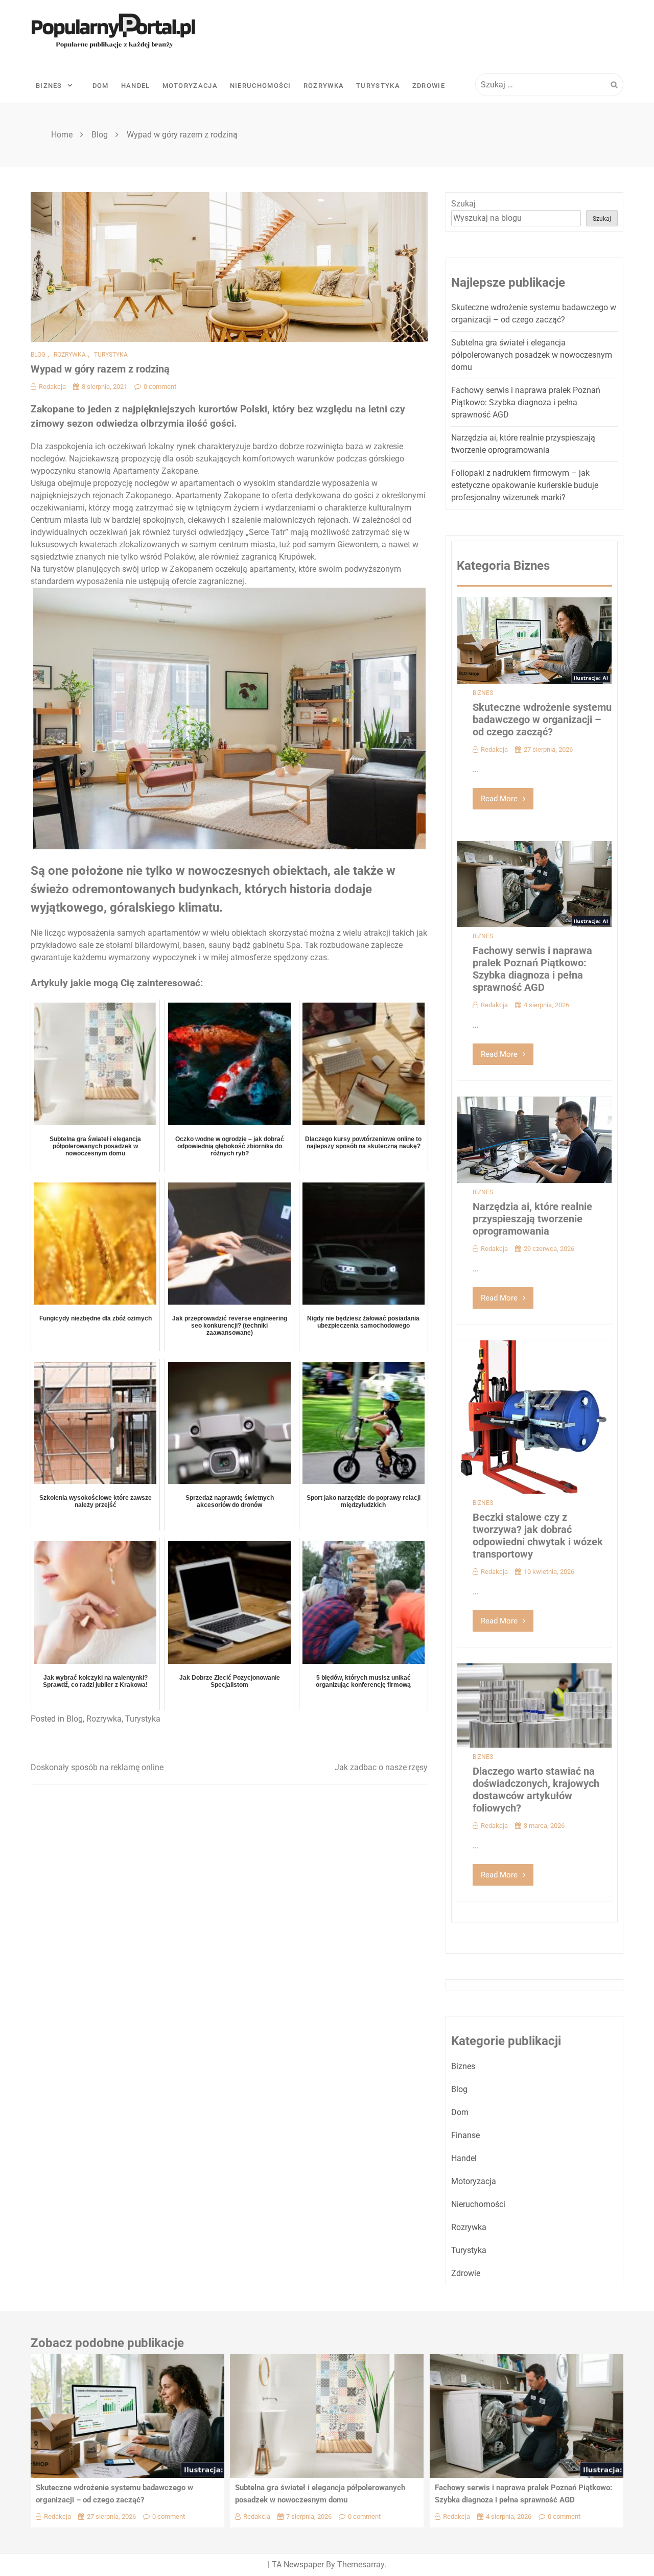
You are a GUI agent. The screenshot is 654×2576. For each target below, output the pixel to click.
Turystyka (378, 86)
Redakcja (52, 387)
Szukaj (463, 204)
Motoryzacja (190, 86)
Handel (136, 86)
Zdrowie (429, 86)
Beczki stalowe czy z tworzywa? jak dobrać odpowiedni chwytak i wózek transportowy (538, 1536)
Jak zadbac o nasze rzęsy (381, 1767)
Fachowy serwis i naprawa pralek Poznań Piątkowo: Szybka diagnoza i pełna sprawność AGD (526, 402)
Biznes (49, 86)
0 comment (160, 387)
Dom (101, 86)
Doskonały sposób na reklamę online (97, 1767)
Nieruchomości (261, 86)
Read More (499, 799)
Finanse (465, 2135)
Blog (38, 355)
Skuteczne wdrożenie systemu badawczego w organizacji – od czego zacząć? (542, 720)
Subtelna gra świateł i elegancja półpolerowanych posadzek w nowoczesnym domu (532, 355)
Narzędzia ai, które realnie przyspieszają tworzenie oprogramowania (532, 1219)
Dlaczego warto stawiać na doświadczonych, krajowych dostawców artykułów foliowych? (536, 1790)
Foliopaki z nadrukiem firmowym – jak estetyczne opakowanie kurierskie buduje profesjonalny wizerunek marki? (525, 485)
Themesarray (361, 2565)
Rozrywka (324, 86)
